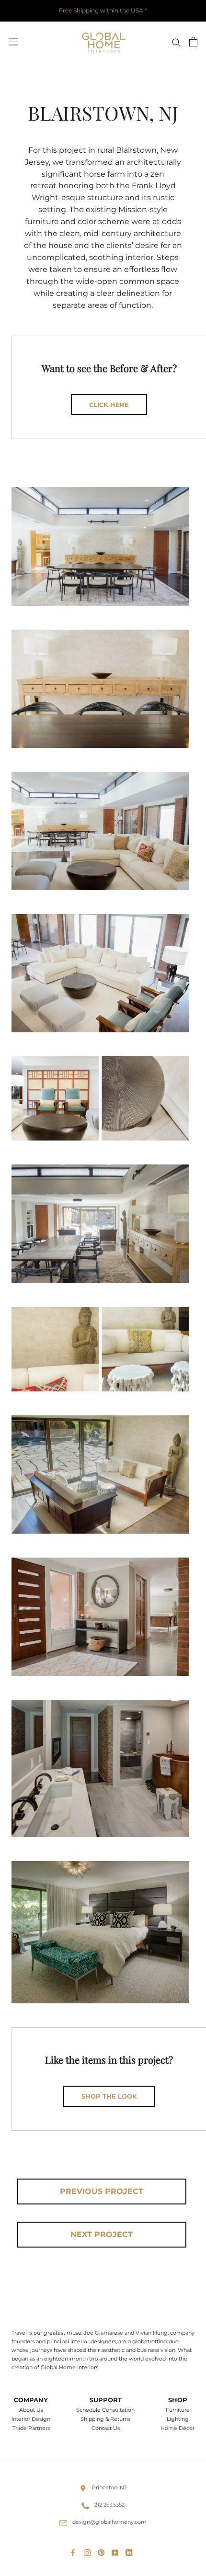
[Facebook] (75, 2550)
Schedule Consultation (105, 2410)
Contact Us (106, 2428)
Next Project (102, 2234)
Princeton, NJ (109, 2487)
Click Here (109, 405)
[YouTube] (117, 2550)
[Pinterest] (103, 2550)
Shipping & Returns (105, 2419)
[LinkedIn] (131, 2550)
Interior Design (31, 2419)
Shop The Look (109, 2096)
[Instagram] (89, 2550)
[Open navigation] (13, 42)
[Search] (176, 42)
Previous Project (102, 2191)
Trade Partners (31, 2428)
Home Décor (177, 2428)
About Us (31, 2410)
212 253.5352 (109, 2505)
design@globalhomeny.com (109, 2522)
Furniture (178, 2410)
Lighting (178, 2419)
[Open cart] (193, 42)
